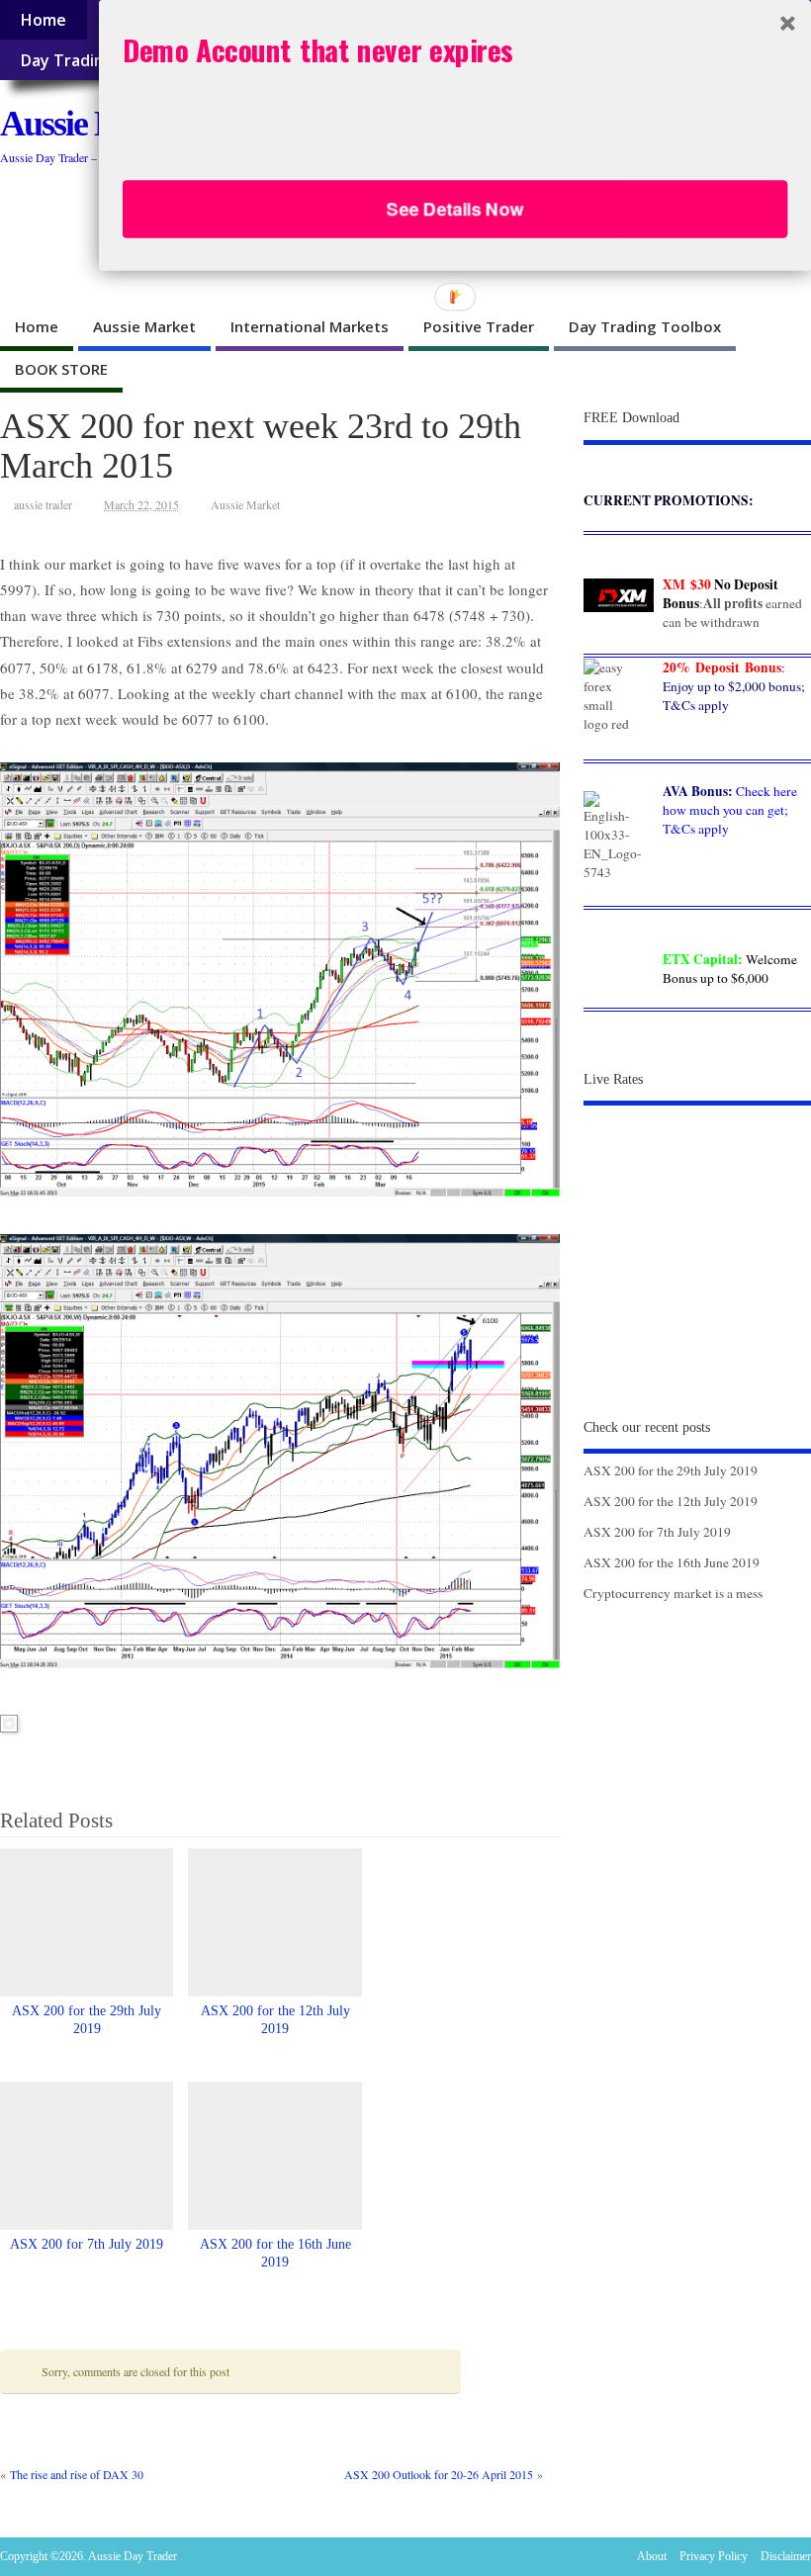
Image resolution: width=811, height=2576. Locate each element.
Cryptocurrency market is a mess (673, 1593)
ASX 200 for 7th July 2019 (87, 2244)
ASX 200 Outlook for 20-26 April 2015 (439, 2474)
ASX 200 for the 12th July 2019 (671, 1501)
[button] (455, 49)
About (652, 2556)
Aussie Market (144, 326)
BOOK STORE (61, 369)
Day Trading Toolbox (645, 326)
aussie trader (43, 504)
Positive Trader (479, 326)
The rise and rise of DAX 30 (77, 2474)
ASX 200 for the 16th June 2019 (672, 1562)
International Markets (310, 326)
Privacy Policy (714, 2556)
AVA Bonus (695, 791)
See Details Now (455, 209)
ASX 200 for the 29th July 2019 (671, 1470)
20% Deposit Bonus (722, 667)
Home (43, 20)
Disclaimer (786, 2556)
